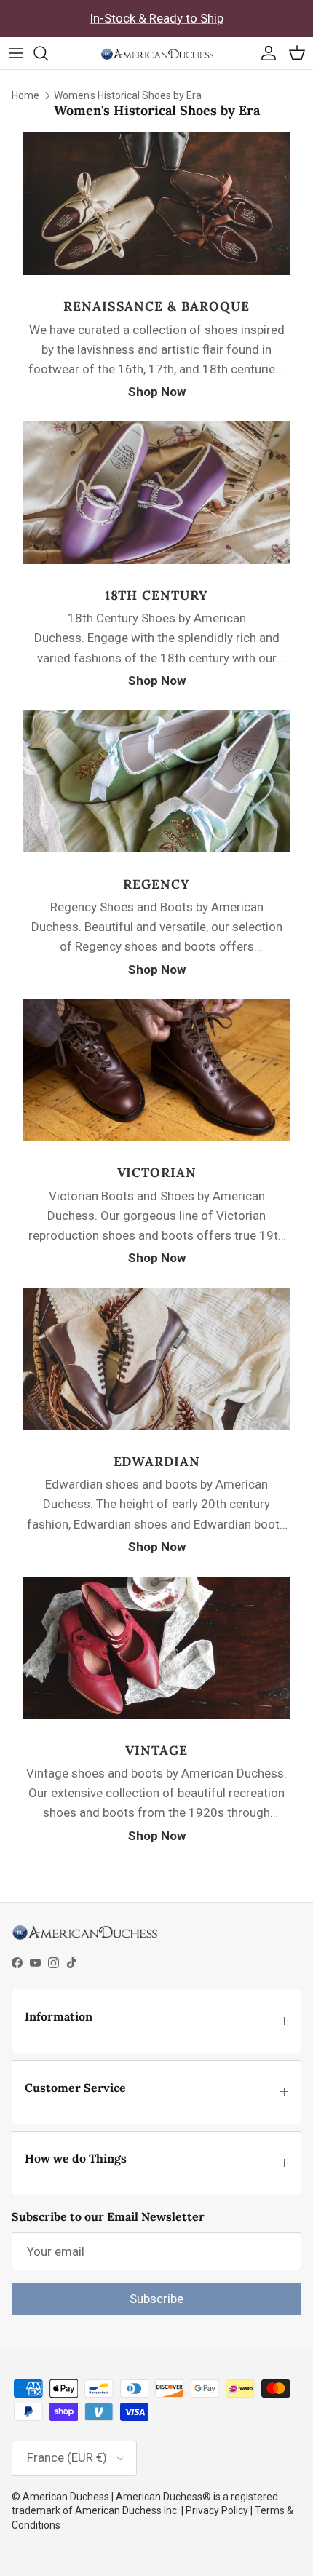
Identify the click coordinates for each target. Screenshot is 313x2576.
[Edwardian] (156, 1426)
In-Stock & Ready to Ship (156, 18)
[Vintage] (156, 1714)
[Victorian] (156, 1137)
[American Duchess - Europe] (157, 53)
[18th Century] (156, 560)
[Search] (48, 53)
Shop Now (157, 392)
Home (25, 95)
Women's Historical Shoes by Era (128, 95)
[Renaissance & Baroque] (156, 271)
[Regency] (156, 848)
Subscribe (156, 2299)
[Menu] (16, 53)
